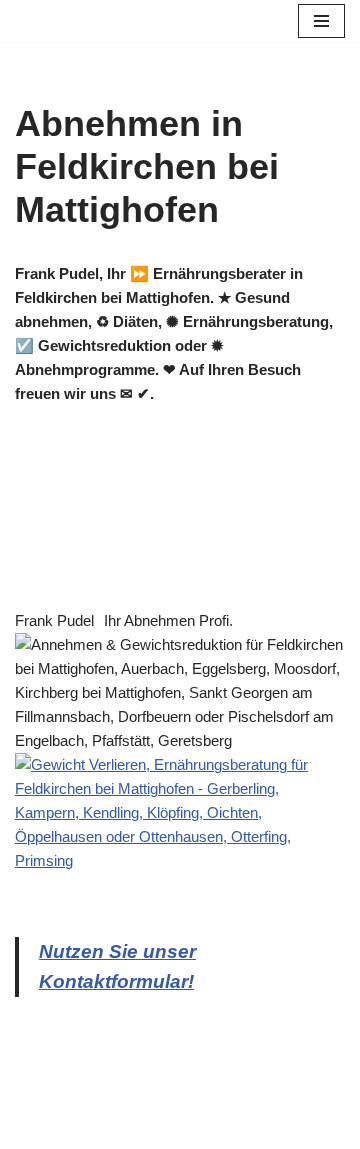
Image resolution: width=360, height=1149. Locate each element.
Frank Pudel (54, 620)
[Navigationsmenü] (321, 21)
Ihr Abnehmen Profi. (168, 620)
